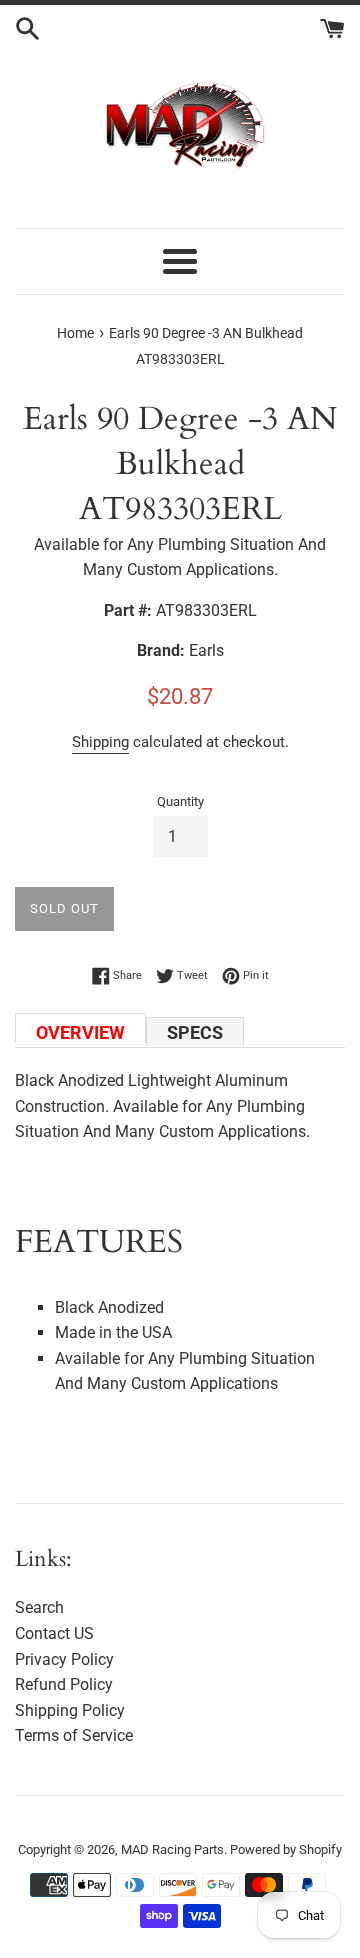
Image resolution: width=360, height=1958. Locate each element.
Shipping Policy (70, 1710)
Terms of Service (74, 1735)
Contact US (54, 1633)
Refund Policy (64, 1684)
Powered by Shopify (286, 1849)
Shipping (100, 742)
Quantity (180, 801)
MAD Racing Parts (172, 1849)
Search (39, 1607)
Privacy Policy (64, 1659)
